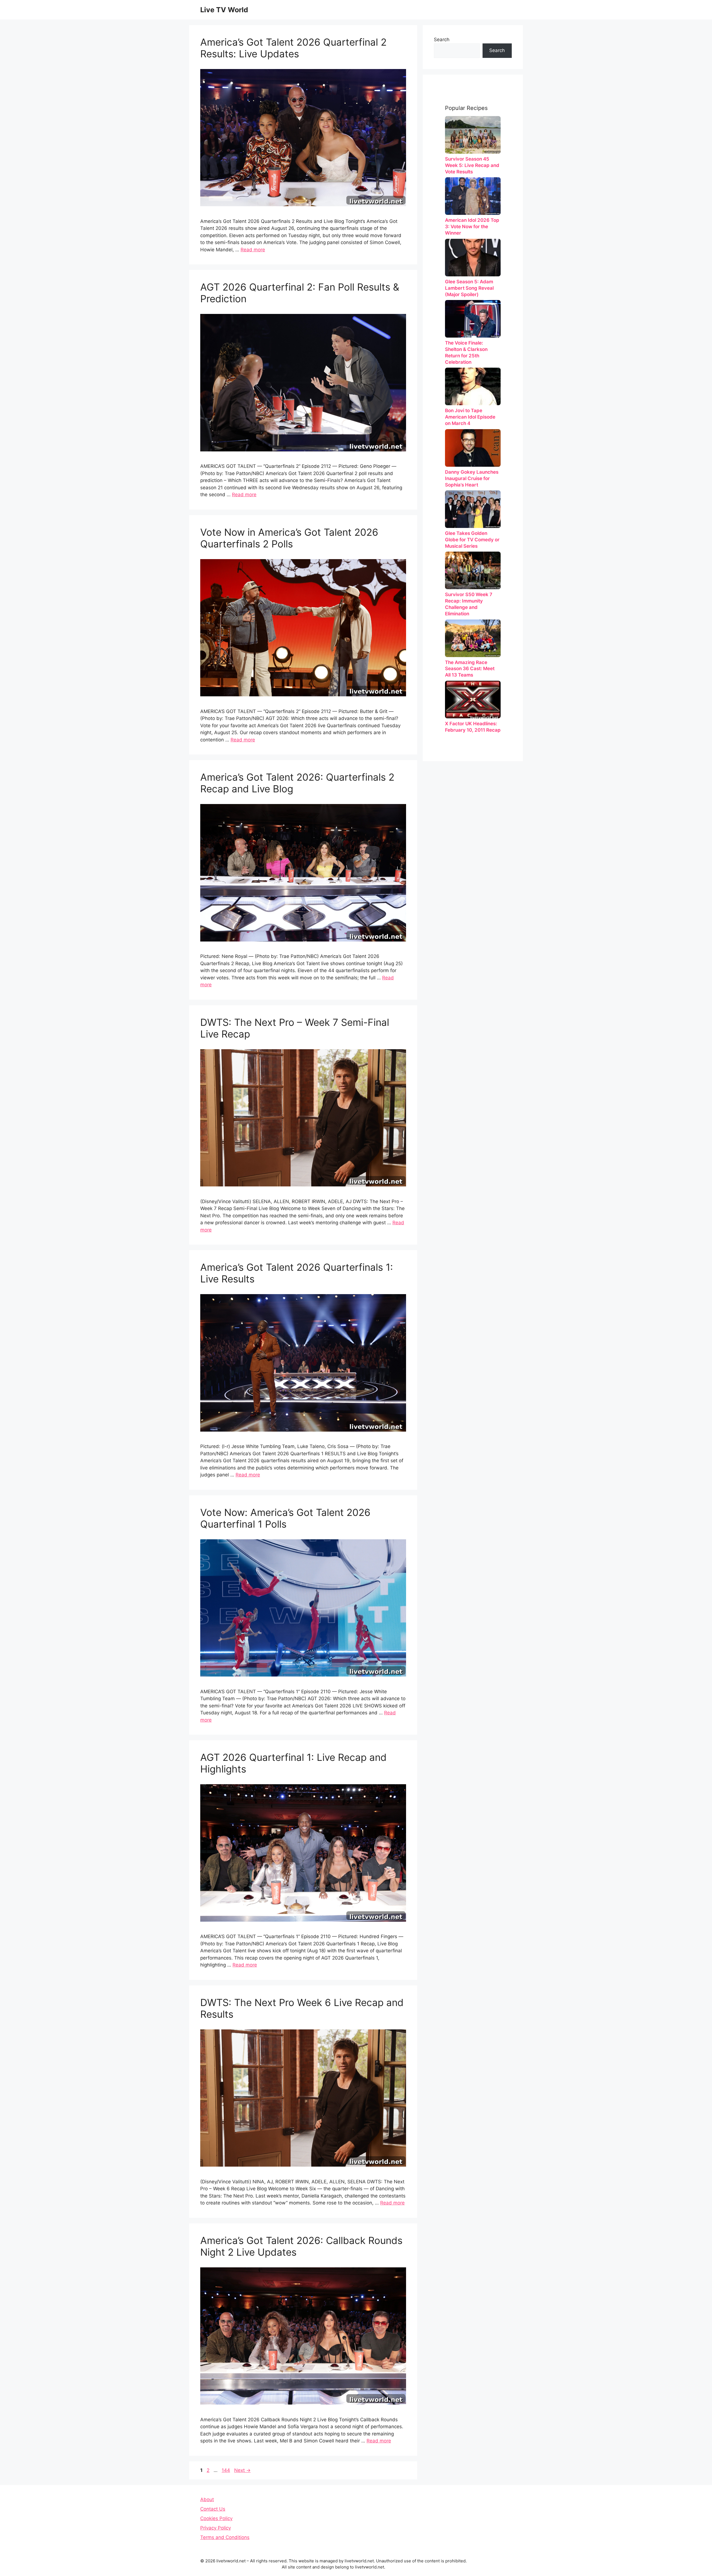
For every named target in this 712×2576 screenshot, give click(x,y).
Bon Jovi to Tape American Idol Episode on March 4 (470, 417)
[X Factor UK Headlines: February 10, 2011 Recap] (473, 700)
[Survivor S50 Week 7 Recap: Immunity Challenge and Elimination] (473, 570)
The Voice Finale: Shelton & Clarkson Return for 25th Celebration (466, 352)
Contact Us (213, 2509)
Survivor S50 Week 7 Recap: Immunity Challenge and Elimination (469, 604)
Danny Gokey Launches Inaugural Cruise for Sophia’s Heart (472, 478)
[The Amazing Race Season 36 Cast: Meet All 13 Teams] (473, 638)
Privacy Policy (216, 2528)
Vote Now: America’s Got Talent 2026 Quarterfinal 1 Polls (285, 1518)
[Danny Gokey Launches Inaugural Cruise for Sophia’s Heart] (473, 448)
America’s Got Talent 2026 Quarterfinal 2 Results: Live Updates (293, 48)
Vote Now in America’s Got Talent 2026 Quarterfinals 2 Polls (289, 538)
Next (242, 2470)
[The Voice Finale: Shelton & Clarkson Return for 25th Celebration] (473, 319)
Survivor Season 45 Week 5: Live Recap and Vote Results (472, 165)
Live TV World (224, 10)
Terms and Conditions (225, 2537)
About (207, 2499)
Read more (253, 250)
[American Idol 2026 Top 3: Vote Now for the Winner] (473, 196)
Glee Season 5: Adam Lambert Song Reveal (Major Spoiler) (469, 288)
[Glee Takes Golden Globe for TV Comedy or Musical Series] (473, 509)
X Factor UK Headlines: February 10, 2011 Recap (473, 727)
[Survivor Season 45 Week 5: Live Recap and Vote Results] (473, 135)
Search (442, 40)
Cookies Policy (216, 2518)
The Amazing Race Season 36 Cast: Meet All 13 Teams (470, 669)
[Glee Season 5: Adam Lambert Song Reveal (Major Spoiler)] (473, 258)
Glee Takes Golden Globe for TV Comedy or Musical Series (472, 540)
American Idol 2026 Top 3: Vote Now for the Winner (472, 227)
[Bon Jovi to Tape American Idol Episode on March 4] (473, 386)
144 (226, 2470)
